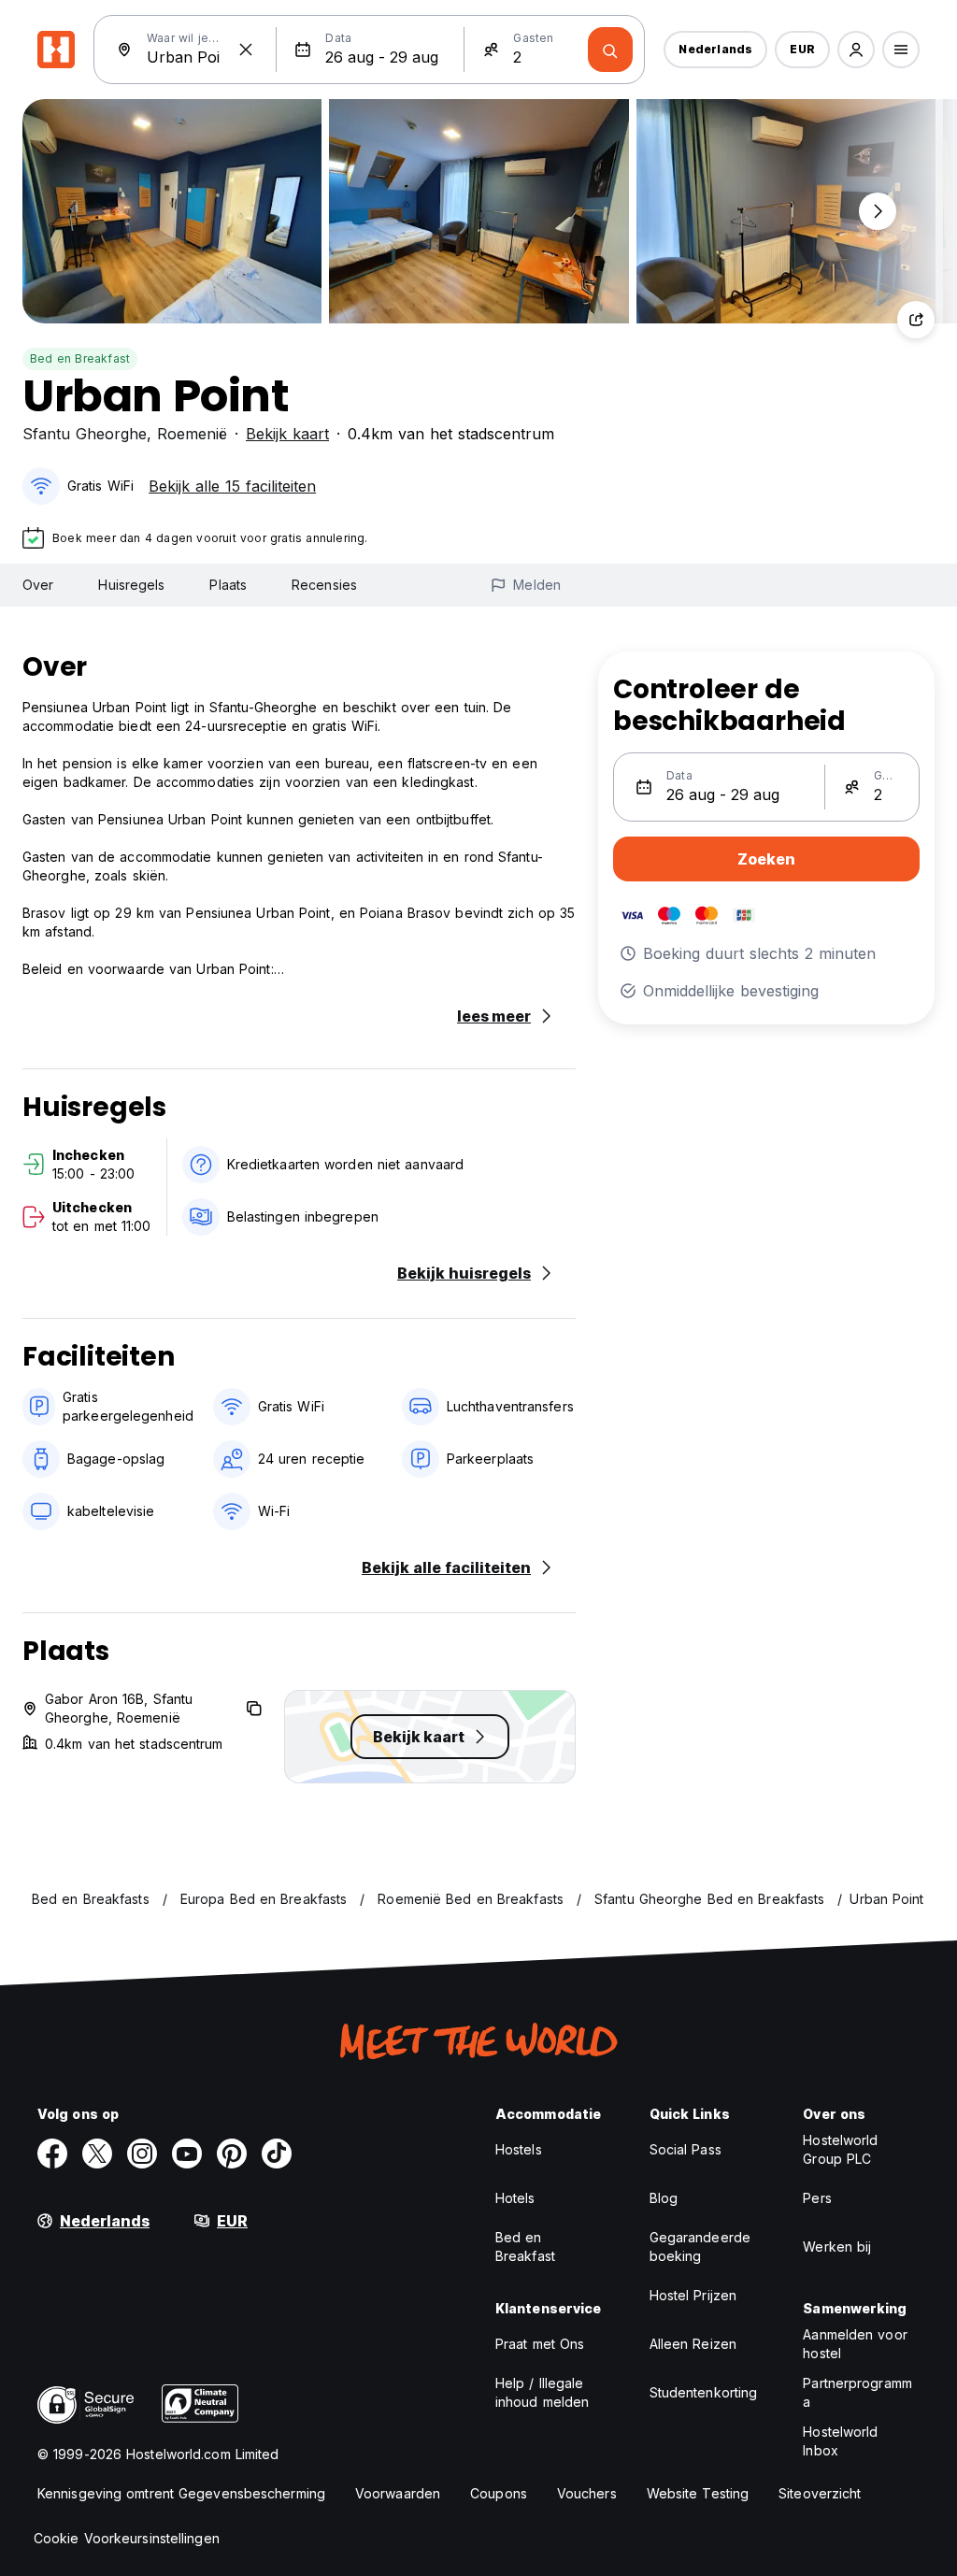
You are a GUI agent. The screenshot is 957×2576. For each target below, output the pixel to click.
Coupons (499, 2493)
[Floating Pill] (878, 211)
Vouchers (587, 2493)
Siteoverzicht (820, 2493)
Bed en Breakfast (80, 358)
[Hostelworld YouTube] (187, 2154)
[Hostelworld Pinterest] (232, 2154)
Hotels (515, 2198)
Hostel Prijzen (693, 2295)
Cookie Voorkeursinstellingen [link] (127, 2538)
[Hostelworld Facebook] (52, 2154)
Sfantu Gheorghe (85, 434)
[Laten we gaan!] (610, 50)
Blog (664, 2198)
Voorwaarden (398, 2493)
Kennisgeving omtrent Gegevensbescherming (181, 2493)
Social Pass (686, 2149)
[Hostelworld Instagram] (142, 2154)
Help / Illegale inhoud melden (542, 2392)
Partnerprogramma (857, 2392)
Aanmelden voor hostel (855, 2344)
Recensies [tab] (324, 585)
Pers (817, 2198)
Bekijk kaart (287, 434)
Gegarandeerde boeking (700, 2247)
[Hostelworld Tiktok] (277, 2154)
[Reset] (246, 50)
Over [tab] (38, 585)
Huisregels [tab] (131, 585)
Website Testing (698, 2493)
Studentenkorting (704, 2392)
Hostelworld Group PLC (840, 2149)
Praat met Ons (540, 2344)
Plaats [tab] (228, 585)
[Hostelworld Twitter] (97, 2154)
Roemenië (192, 434)
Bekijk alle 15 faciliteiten (232, 486)
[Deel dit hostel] (916, 320)
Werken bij (837, 2247)
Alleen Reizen (693, 2344)
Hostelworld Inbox (840, 2441)
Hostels (519, 2149)
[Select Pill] (856, 50)
